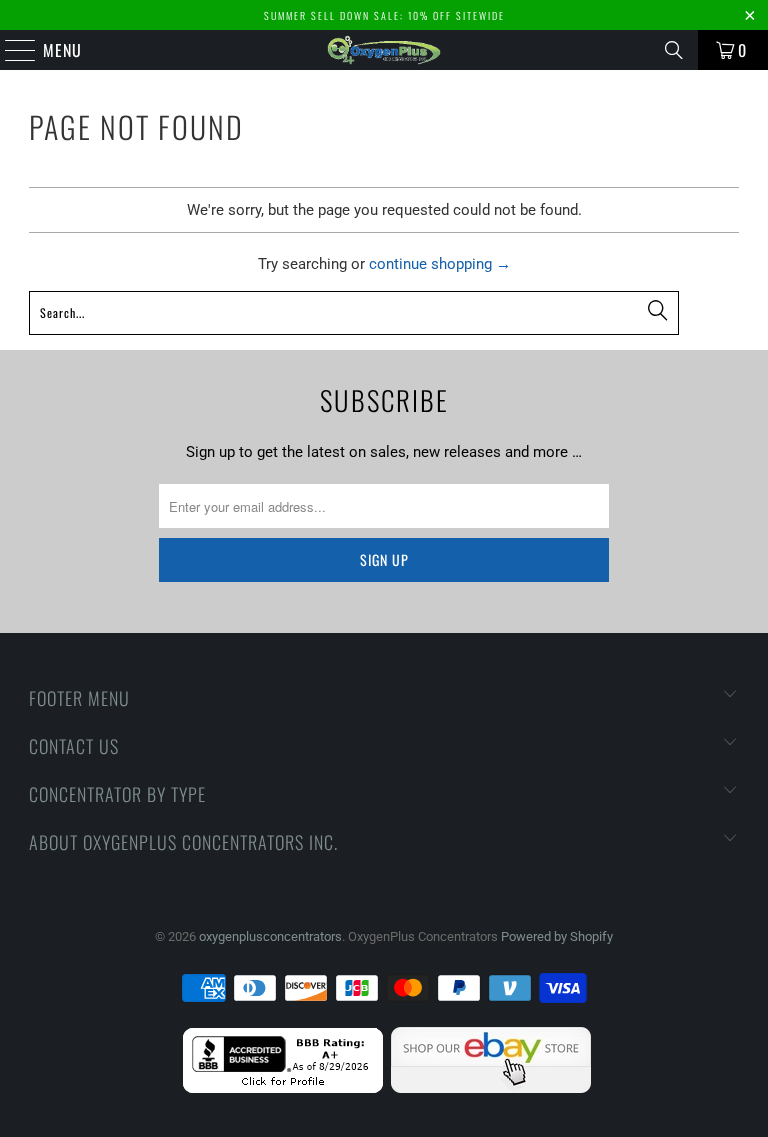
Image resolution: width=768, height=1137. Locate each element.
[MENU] (10, 50)
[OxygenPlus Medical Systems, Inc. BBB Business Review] (283, 1088)
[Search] (674, 50)
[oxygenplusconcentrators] (384, 50)
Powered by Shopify (557, 936)
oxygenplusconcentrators (270, 936)
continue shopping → (440, 264)
